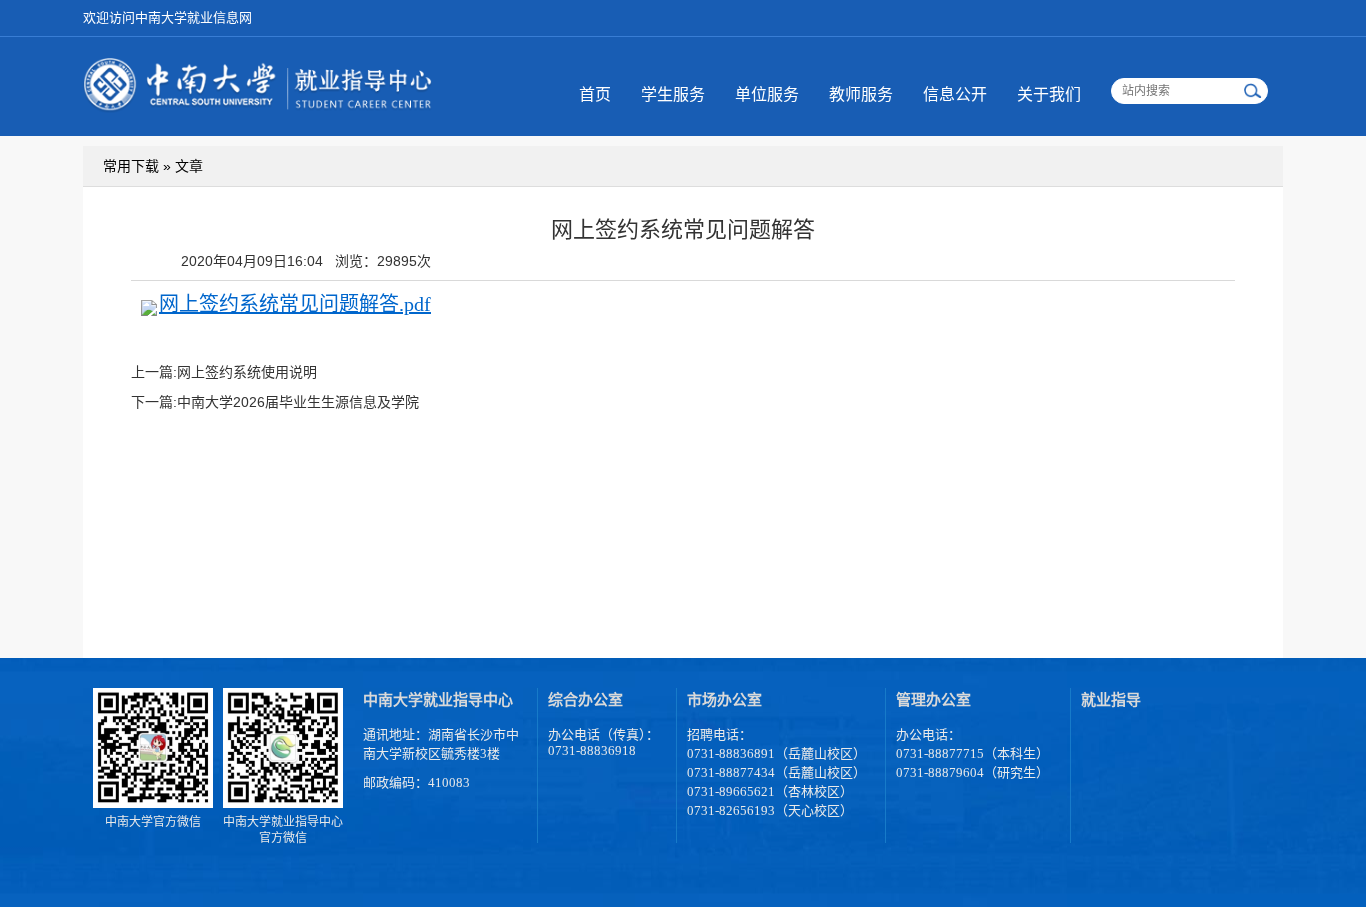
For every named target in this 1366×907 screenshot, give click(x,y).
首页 (595, 94)
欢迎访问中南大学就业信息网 (167, 17)
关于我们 (1049, 94)
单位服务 (767, 94)
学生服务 (673, 94)
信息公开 (955, 94)
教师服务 (861, 94)
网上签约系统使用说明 (247, 372)
